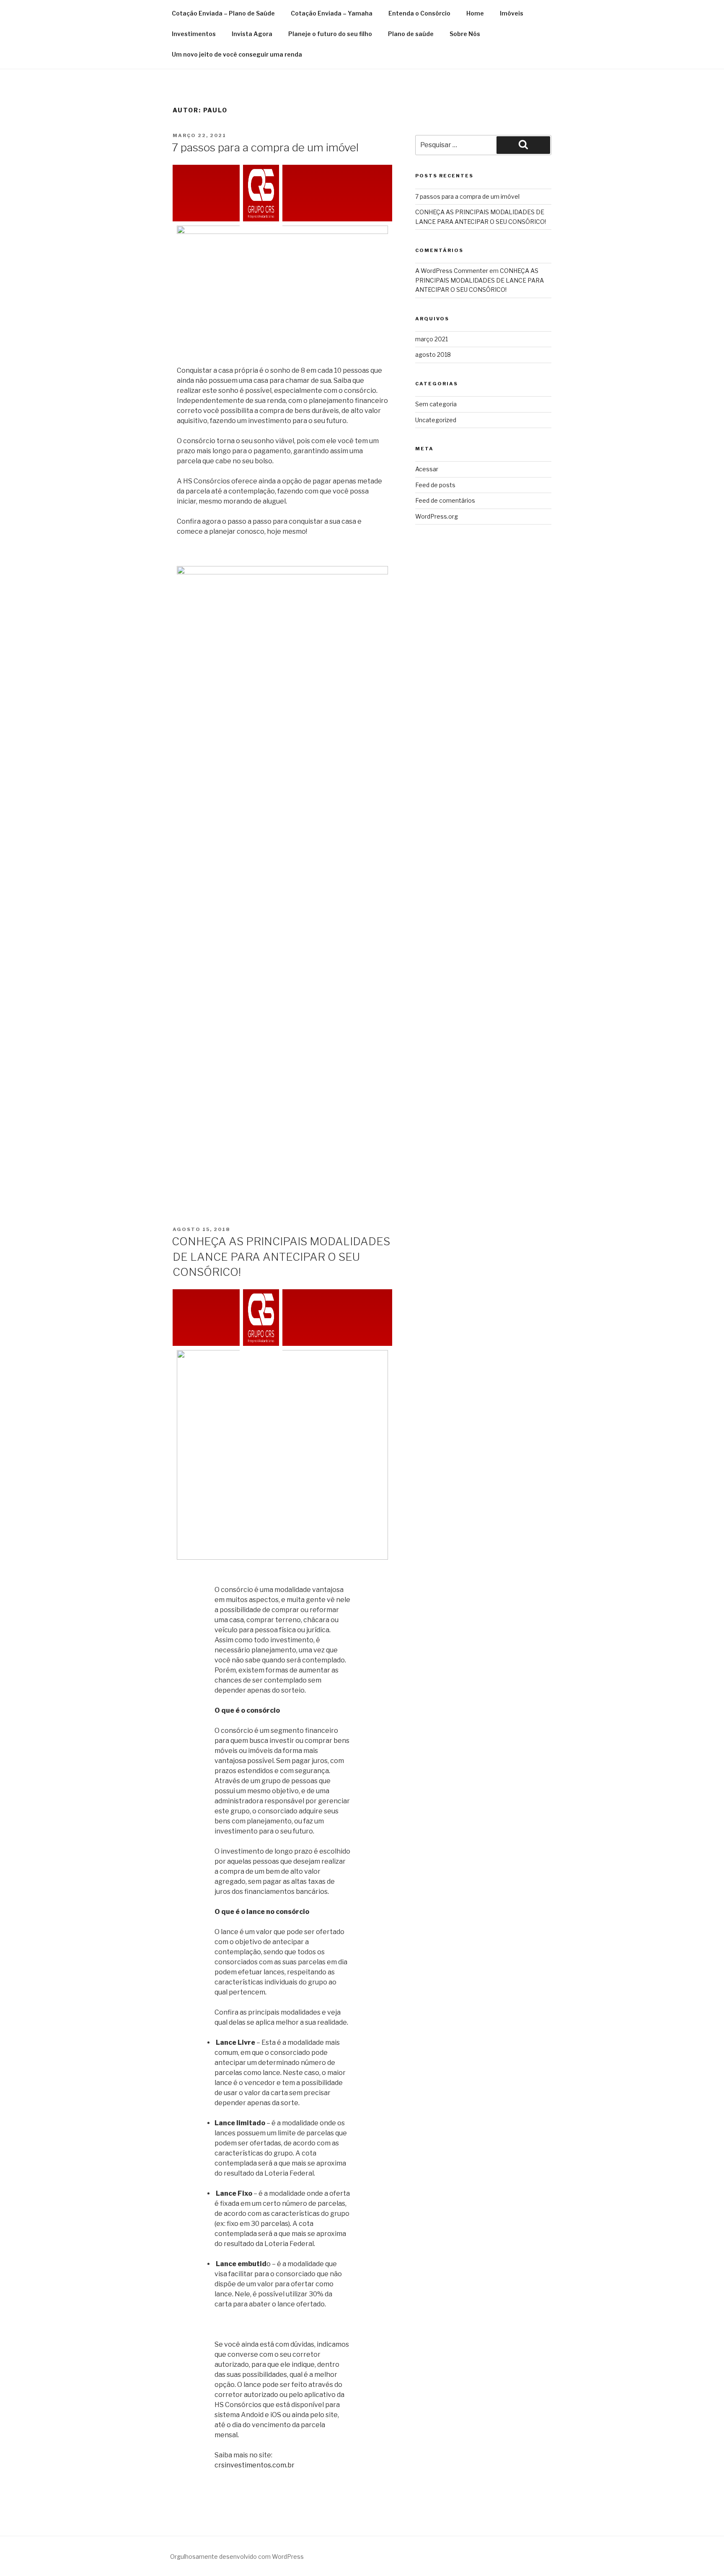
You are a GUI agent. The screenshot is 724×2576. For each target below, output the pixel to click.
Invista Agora (252, 34)
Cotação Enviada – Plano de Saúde (223, 13)
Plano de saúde (411, 34)
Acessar (427, 469)
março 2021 (432, 339)
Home (475, 13)
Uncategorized (436, 420)
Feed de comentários (445, 500)
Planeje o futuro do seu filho (330, 34)
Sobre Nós (465, 34)
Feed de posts (435, 485)
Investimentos (194, 34)
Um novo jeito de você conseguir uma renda (237, 54)
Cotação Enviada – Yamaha (332, 13)
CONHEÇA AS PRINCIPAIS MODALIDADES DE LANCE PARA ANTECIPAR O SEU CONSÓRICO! (281, 1257)
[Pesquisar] (523, 145)
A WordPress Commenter (452, 271)
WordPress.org (437, 516)
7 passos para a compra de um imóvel (265, 147)
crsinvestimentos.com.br (255, 2465)
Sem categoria (436, 404)
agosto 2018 (433, 354)
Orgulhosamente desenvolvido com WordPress (237, 2557)
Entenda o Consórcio (419, 13)
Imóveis (512, 13)
